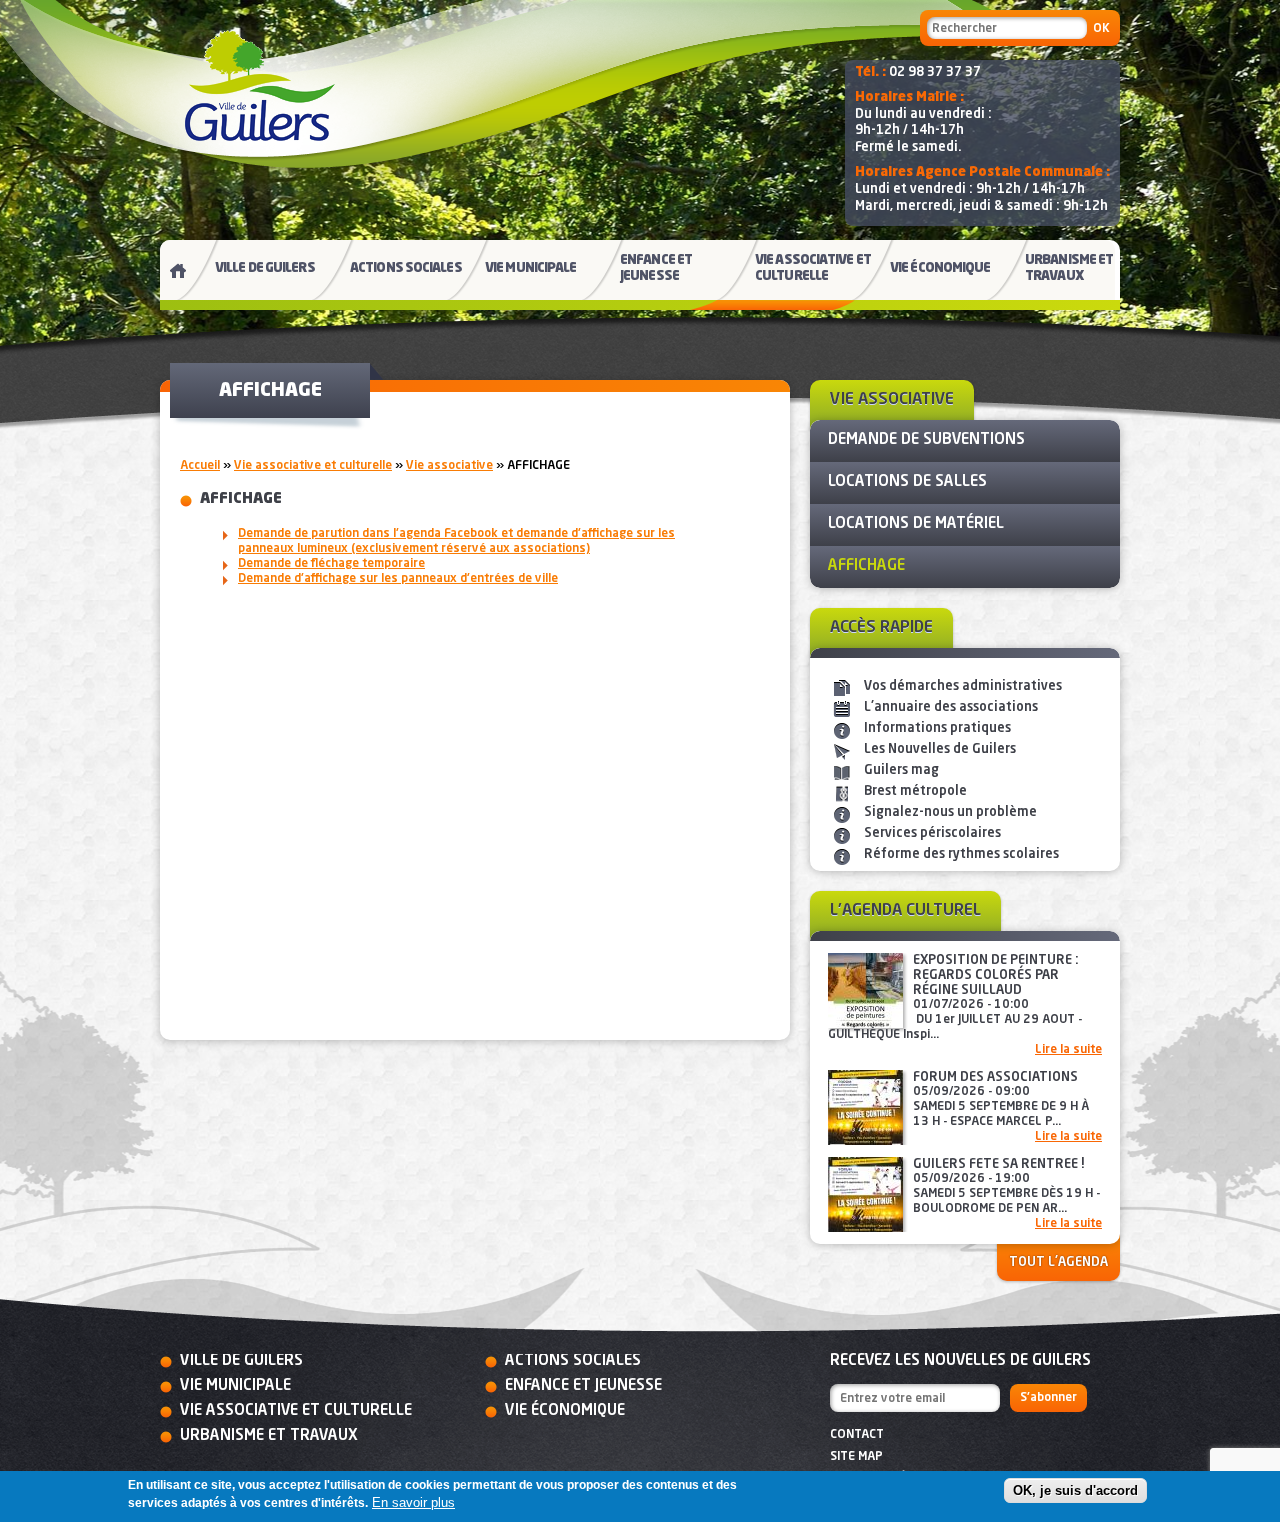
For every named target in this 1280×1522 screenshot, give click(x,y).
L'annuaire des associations (951, 707)
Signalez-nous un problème (950, 812)
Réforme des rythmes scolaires (961, 854)
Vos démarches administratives (963, 686)
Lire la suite (1068, 1050)
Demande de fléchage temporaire (331, 564)
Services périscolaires (932, 833)
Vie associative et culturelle (313, 466)
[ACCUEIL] (170, 275)
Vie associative (449, 466)
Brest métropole (915, 791)
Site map (856, 1457)
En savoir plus (413, 1502)
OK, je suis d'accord (1075, 1490)
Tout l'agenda (1058, 1262)
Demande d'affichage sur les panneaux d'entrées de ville (398, 579)
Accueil (200, 466)
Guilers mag (901, 770)
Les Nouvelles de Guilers (940, 749)
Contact (857, 1435)
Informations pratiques (937, 728)
